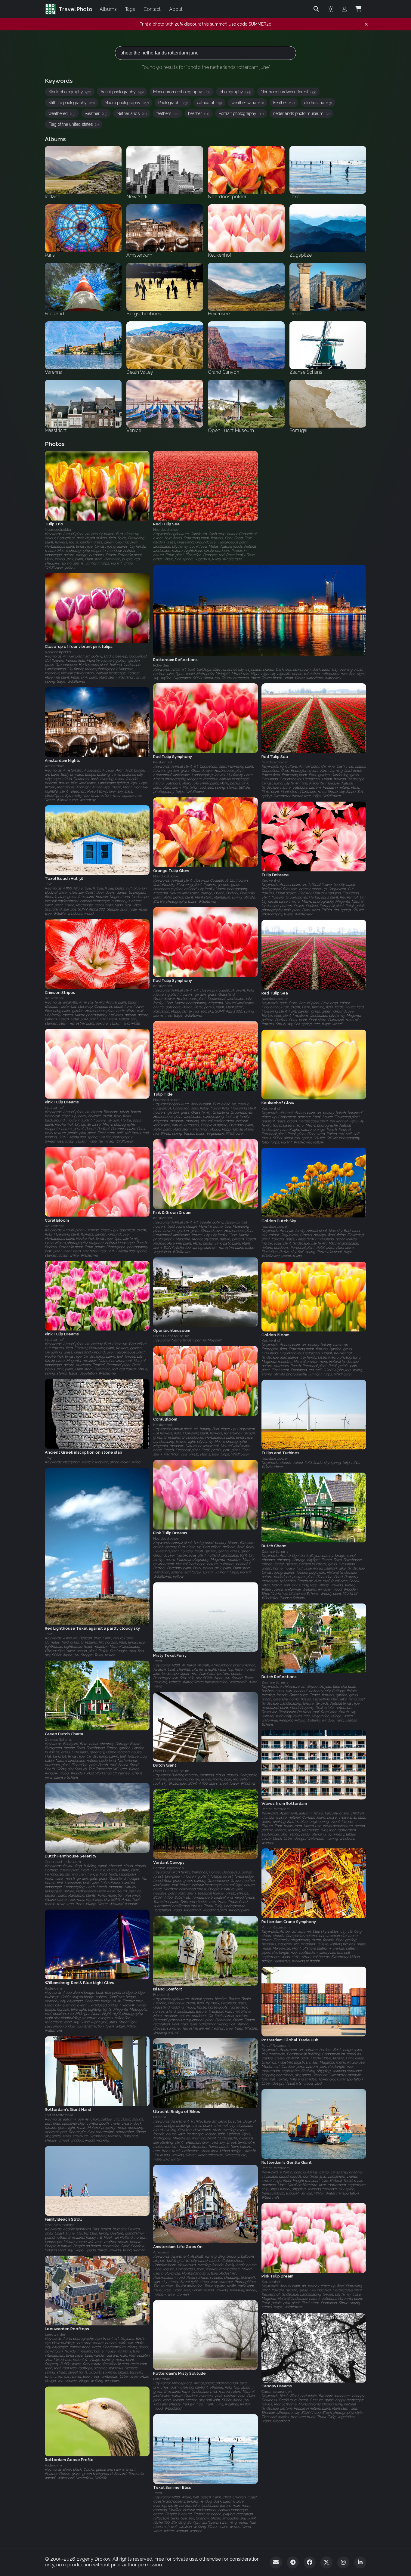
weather (96, 113)
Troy (48, 1458)
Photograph (173, 103)
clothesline (318, 103)
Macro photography (127, 103)
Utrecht (160, 2117)
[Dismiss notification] (366, 24)
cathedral (209, 103)
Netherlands (132, 113)
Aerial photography (122, 92)
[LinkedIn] (360, 2562)
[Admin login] (344, 9)
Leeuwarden (56, 2335)
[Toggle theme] (330, 9)
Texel (49, 884)
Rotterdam (53, 1989)
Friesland (161, 1995)
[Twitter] (326, 2562)
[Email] (276, 2562)
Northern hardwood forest (288, 92)
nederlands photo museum (301, 113)
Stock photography (70, 92)
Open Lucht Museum (171, 1336)
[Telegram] (293, 2562)
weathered (62, 113)
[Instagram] (343, 2562)
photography (235, 92)
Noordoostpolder (58, 530)
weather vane (247, 103)
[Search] (316, 9)
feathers (167, 113)
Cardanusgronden (168, 1868)
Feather (284, 103)
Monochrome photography (182, 92)
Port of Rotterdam (276, 1809)
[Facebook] (310, 2562)
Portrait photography (241, 113)
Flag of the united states (74, 124)
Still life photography (72, 103)
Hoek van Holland (60, 2225)
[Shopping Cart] (358, 9)
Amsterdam (55, 766)
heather (199, 113)
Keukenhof (163, 762)
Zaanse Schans (275, 1551)
